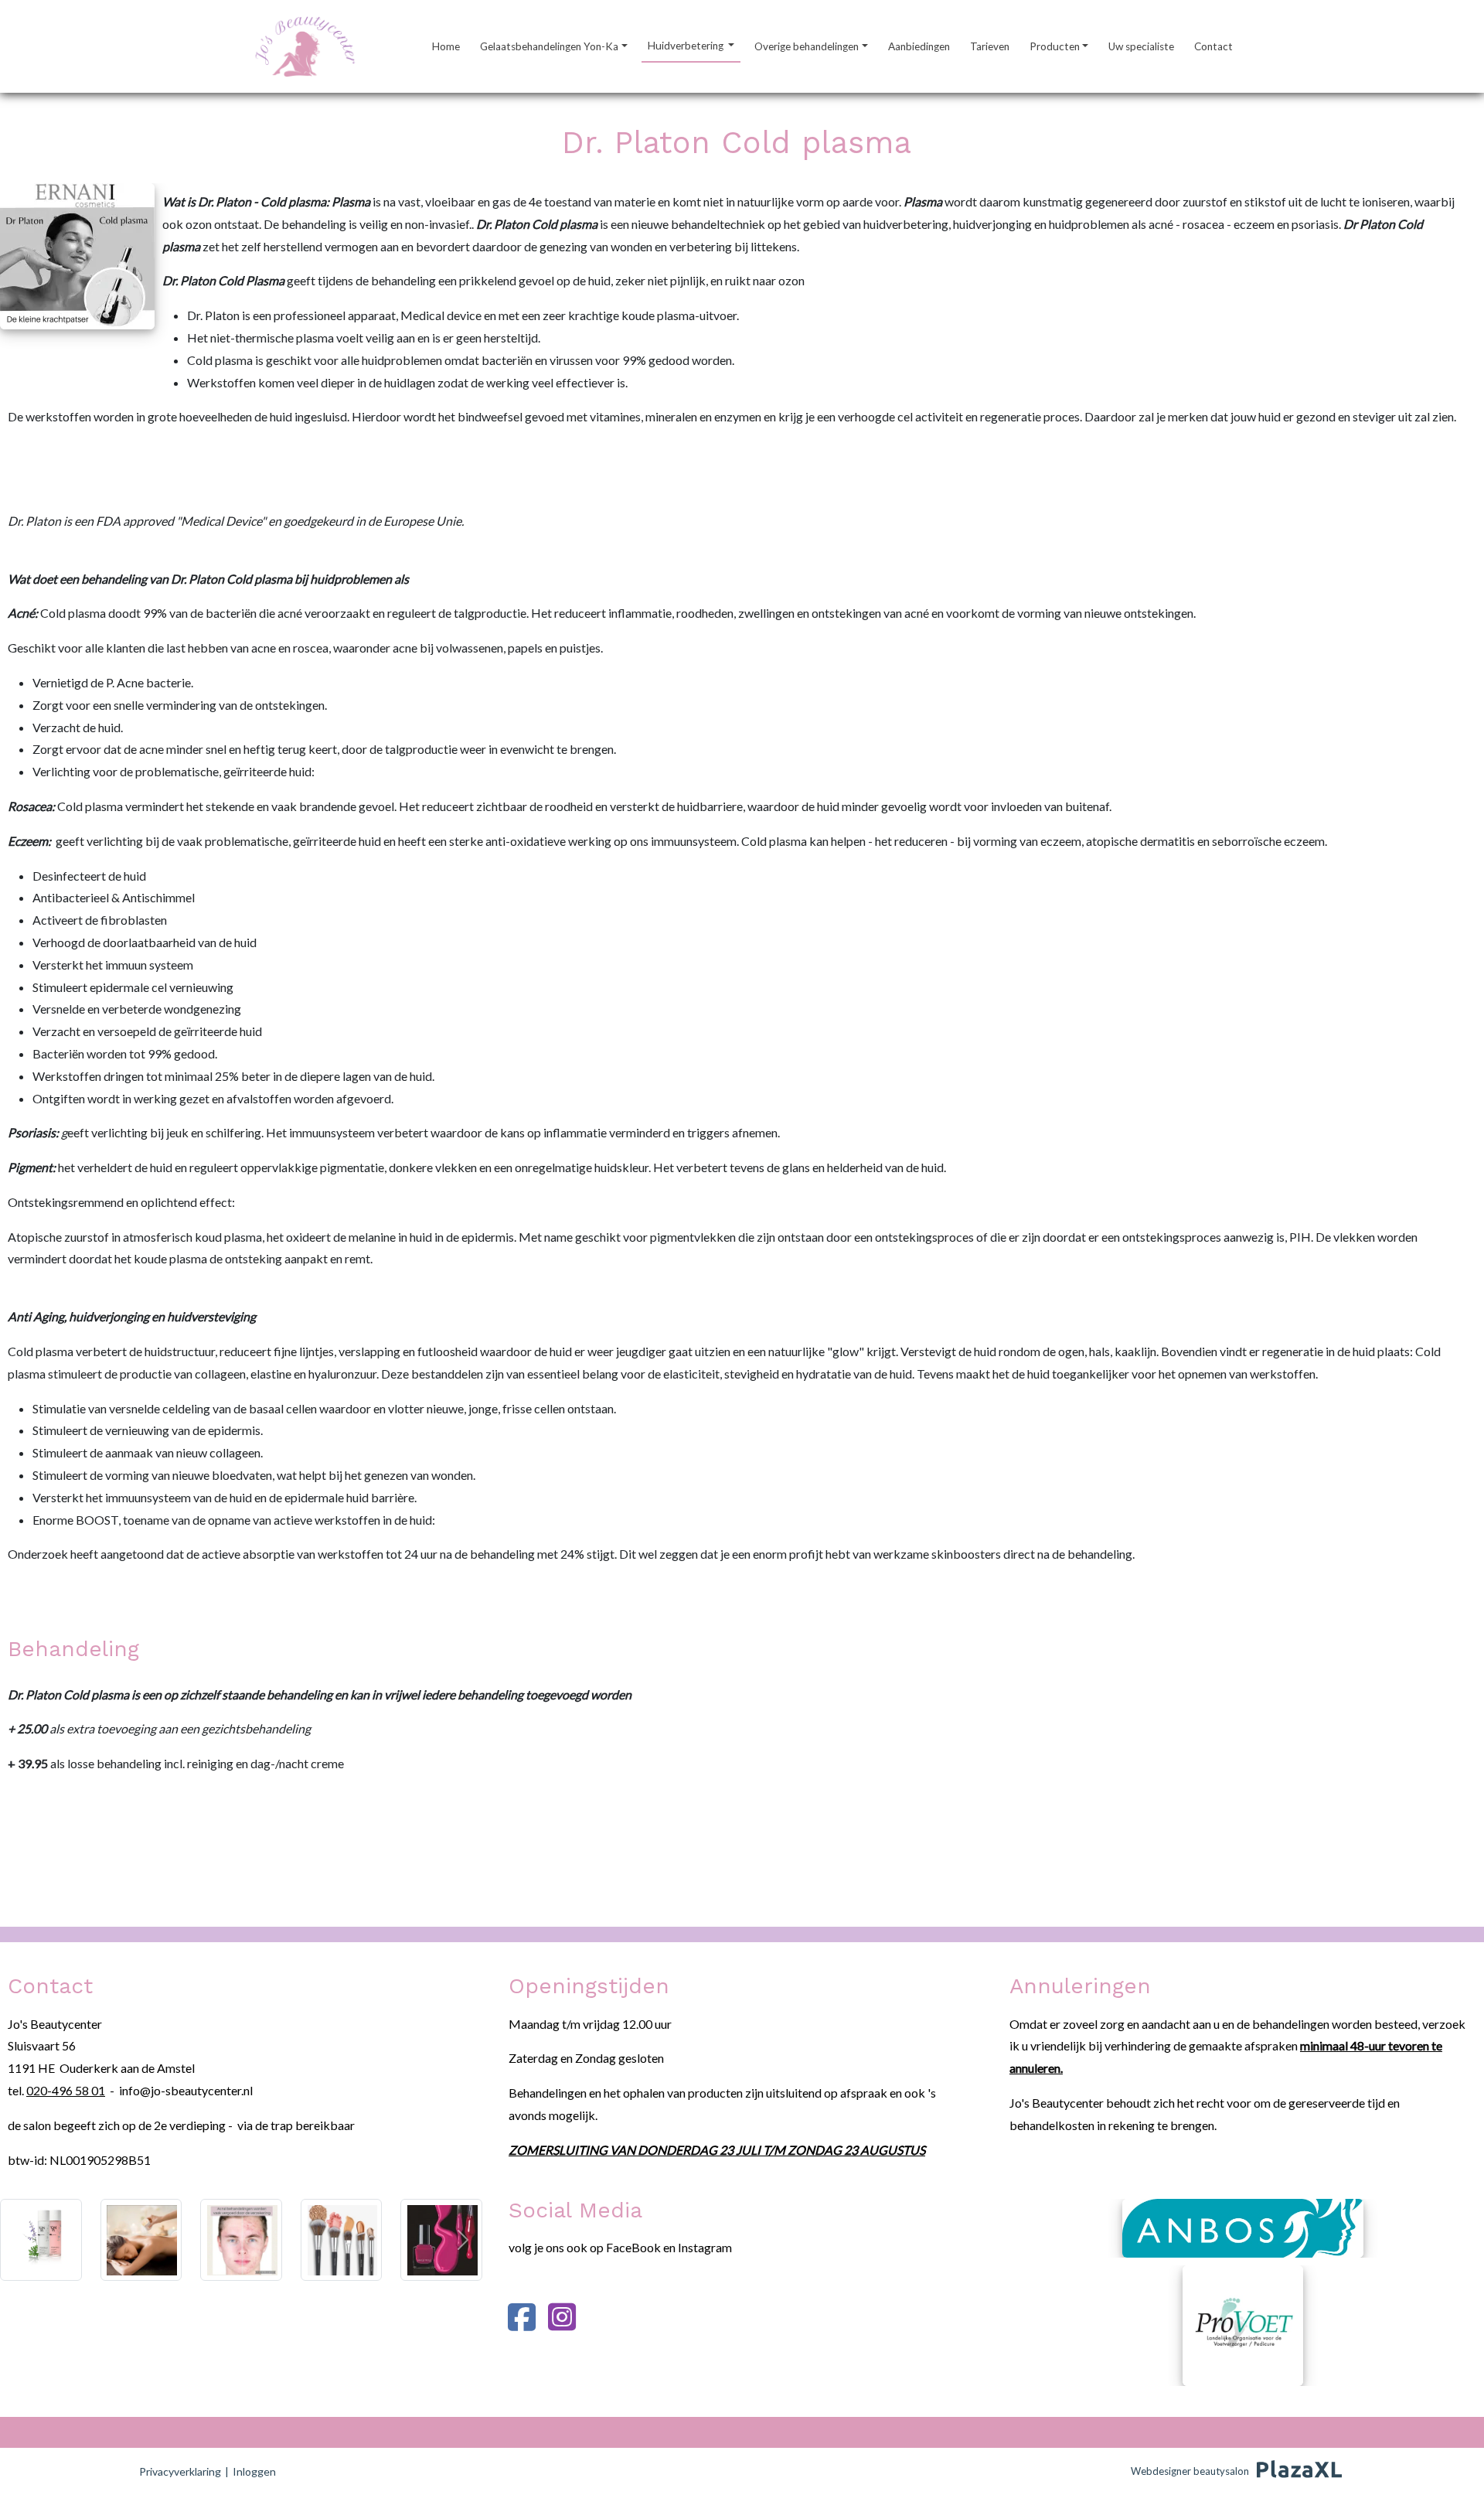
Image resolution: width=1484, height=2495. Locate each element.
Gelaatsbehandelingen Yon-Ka (549, 46)
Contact (1213, 46)
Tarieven (990, 46)
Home (446, 46)
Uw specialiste (1141, 46)
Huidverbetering (687, 46)
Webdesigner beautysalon (1190, 2471)
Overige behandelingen (807, 46)
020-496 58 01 (66, 2090)
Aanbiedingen (919, 46)
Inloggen (254, 2471)
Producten (1055, 46)
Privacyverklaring (180, 2471)
